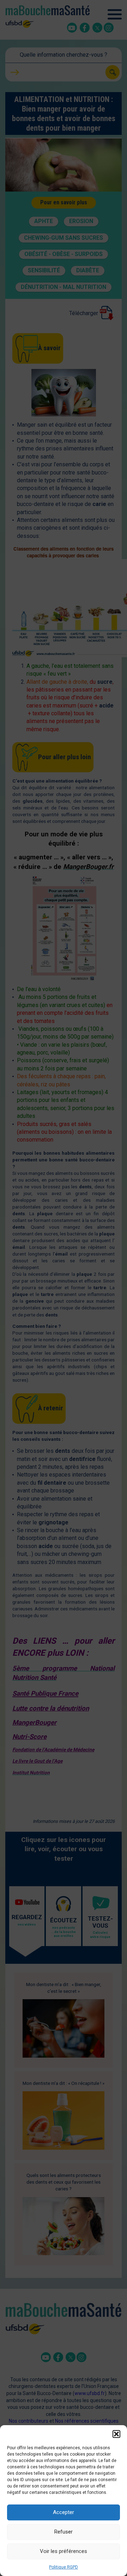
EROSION (81, 221)
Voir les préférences (64, 2551)
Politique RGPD (64, 2567)
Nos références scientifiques (87, 2421)
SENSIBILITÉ (44, 270)
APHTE (44, 221)
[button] (116, 2434)
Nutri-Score (29, 1737)
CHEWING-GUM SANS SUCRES (64, 238)
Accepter (64, 2512)
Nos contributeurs (29, 2421)
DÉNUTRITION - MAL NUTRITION (64, 287)
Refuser (64, 2532)
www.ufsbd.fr (90, 2393)
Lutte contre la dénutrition (51, 1708)
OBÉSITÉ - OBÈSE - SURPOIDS (64, 254)
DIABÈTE (88, 270)
